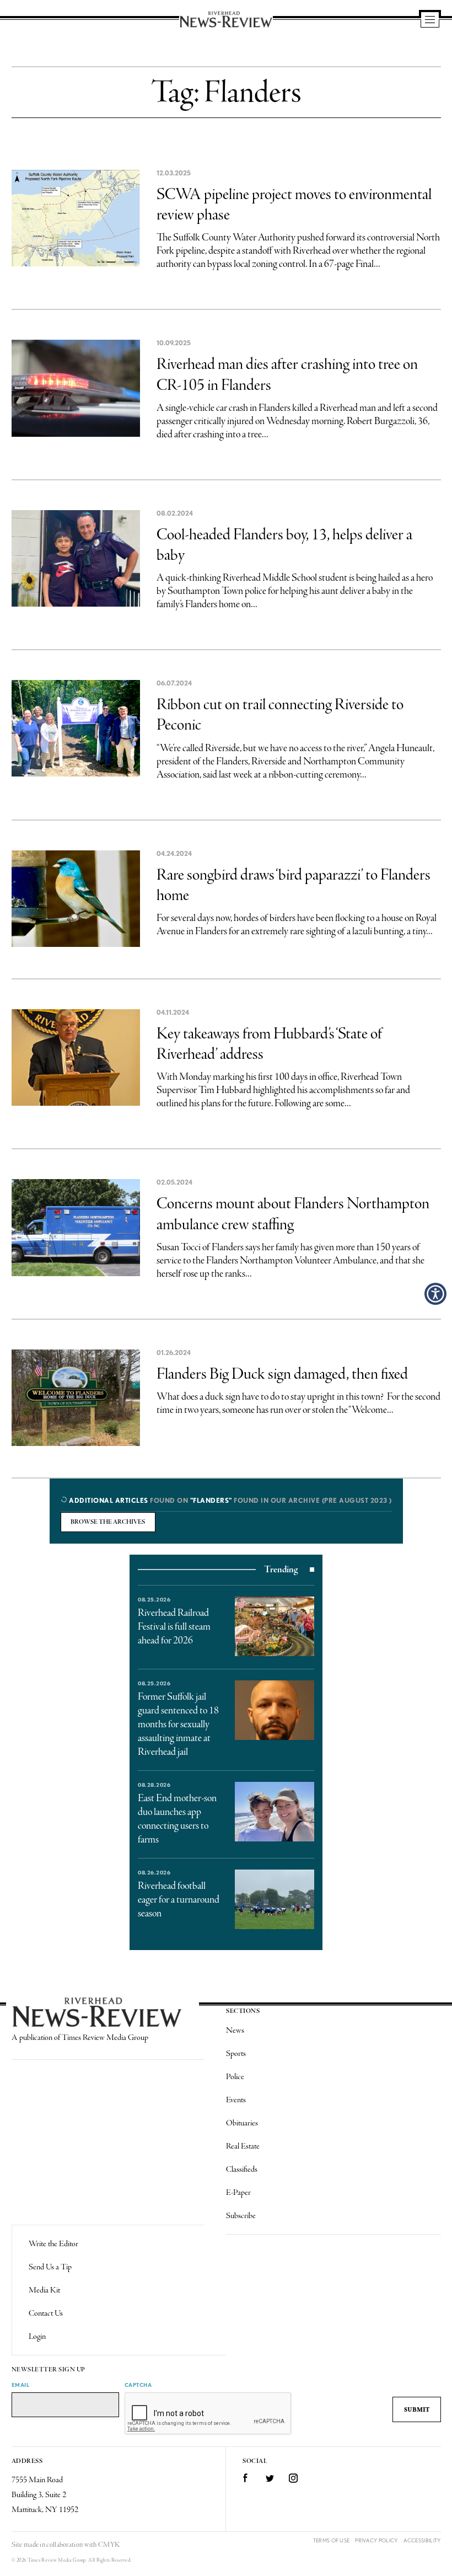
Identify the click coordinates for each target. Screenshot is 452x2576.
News (235, 2031)
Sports (236, 2054)
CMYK (109, 2545)
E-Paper (238, 2193)
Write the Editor (53, 2244)
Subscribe (241, 2216)
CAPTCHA (138, 2385)
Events (236, 2100)
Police (235, 2077)
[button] (435, 1294)
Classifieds (242, 2170)
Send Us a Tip (50, 2267)
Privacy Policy (376, 2540)
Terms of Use (332, 2540)
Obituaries (242, 2123)
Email (21, 2385)
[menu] (430, 20)
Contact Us (46, 2313)
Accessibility (422, 2540)
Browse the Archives (108, 1522)
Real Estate (243, 2146)
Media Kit (44, 2290)
